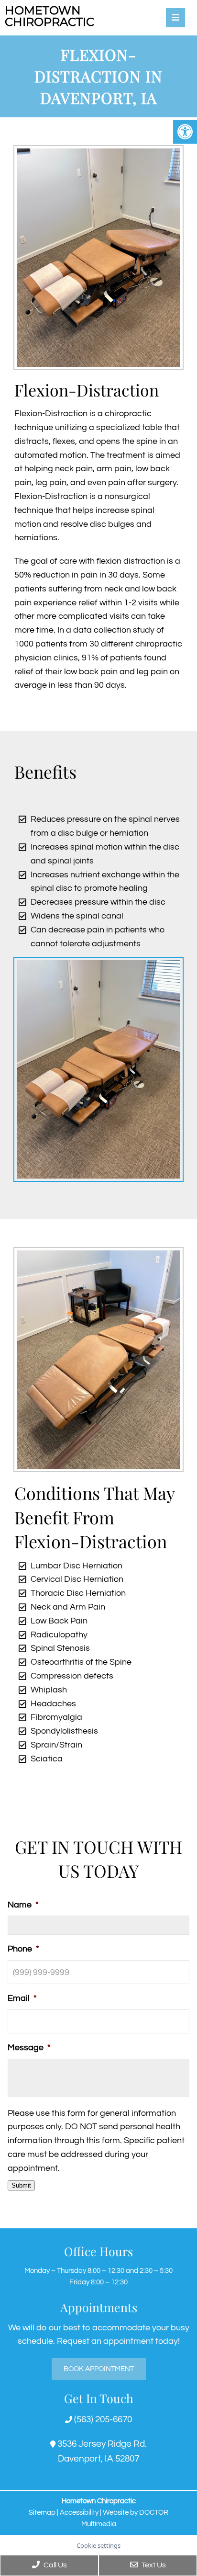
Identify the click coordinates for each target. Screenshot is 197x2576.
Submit (21, 2185)
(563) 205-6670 (102, 2419)
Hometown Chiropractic (49, 16)
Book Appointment (99, 2369)
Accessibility (79, 2513)
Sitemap (42, 2513)
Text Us (153, 2565)
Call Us (55, 2565)
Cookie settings (98, 2545)
